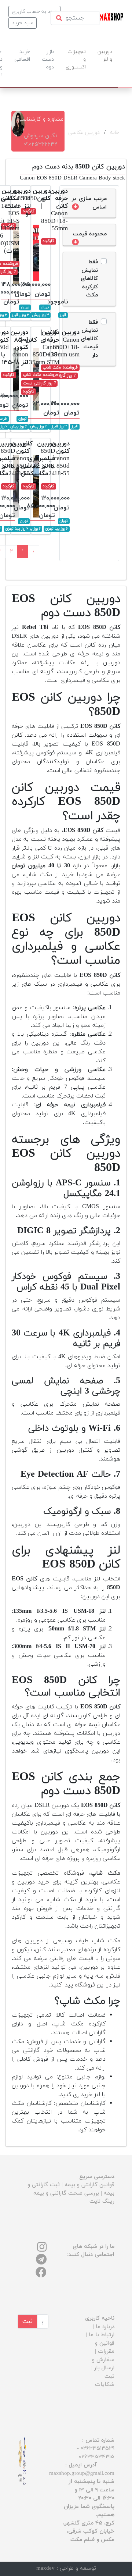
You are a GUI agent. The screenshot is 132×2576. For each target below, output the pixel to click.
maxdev (45, 2568)
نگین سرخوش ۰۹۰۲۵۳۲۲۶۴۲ (40, 140)
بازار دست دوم (48, 59)
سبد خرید (23, 23)
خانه (115, 133)
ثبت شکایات (105, 2381)
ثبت (27, 2321)
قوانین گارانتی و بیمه (89, 2185)
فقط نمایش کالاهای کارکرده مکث (89, 279)
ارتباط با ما (102, 2335)
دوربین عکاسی (84, 133)
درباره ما (105, 2327)
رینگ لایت (102, 2201)
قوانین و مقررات (105, 2348)
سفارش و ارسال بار (103, 2364)
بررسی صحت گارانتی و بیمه (66, 2193)
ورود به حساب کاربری (34, 12)
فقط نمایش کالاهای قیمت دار (89, 339)
